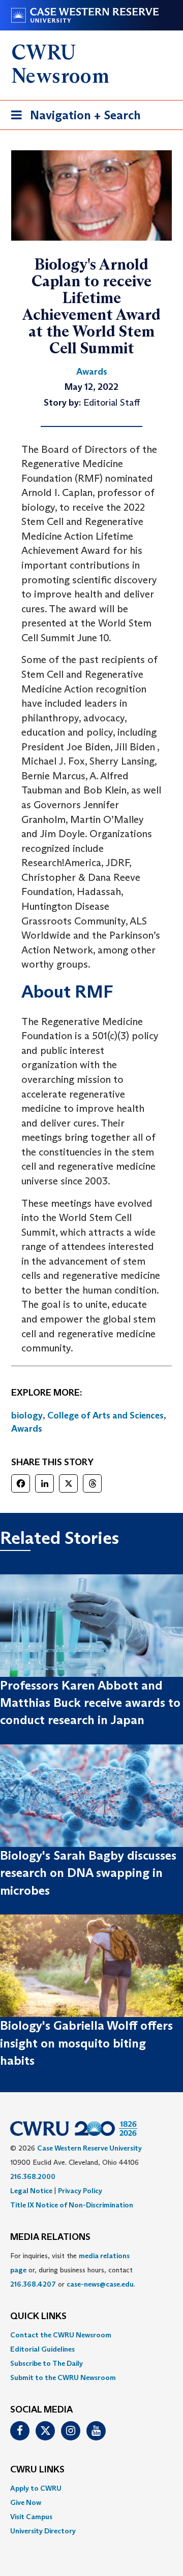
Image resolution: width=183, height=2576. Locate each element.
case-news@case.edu (100, 2284)
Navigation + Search (73, 118)
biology (27, 1415)
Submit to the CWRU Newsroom (63, 2377)
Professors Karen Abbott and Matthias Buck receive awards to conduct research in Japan (90, 1703)
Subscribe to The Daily (47, 2363)
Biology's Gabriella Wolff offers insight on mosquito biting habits (86, 2043)
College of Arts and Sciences (105, 1415)
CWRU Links (37, 2470)
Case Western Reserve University (89, 2148)
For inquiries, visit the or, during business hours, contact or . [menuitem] (73, 2270)
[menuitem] (91, 2335)
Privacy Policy (80, 2191)
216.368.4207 (33, 2284)
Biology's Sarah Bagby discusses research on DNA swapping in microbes (88, 1873)
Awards (27, 1429)
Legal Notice (31, 2191)
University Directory (43, 2531)
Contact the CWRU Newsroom (61, 2335)
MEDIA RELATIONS (50, 2237)
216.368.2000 (33, 2176)
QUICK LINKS (38, 2317)
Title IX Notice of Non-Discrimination (72, 2205)
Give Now (26, 2502)
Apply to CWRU (36, 2488)
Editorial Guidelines (42, 2349)
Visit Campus (31, 2517)
